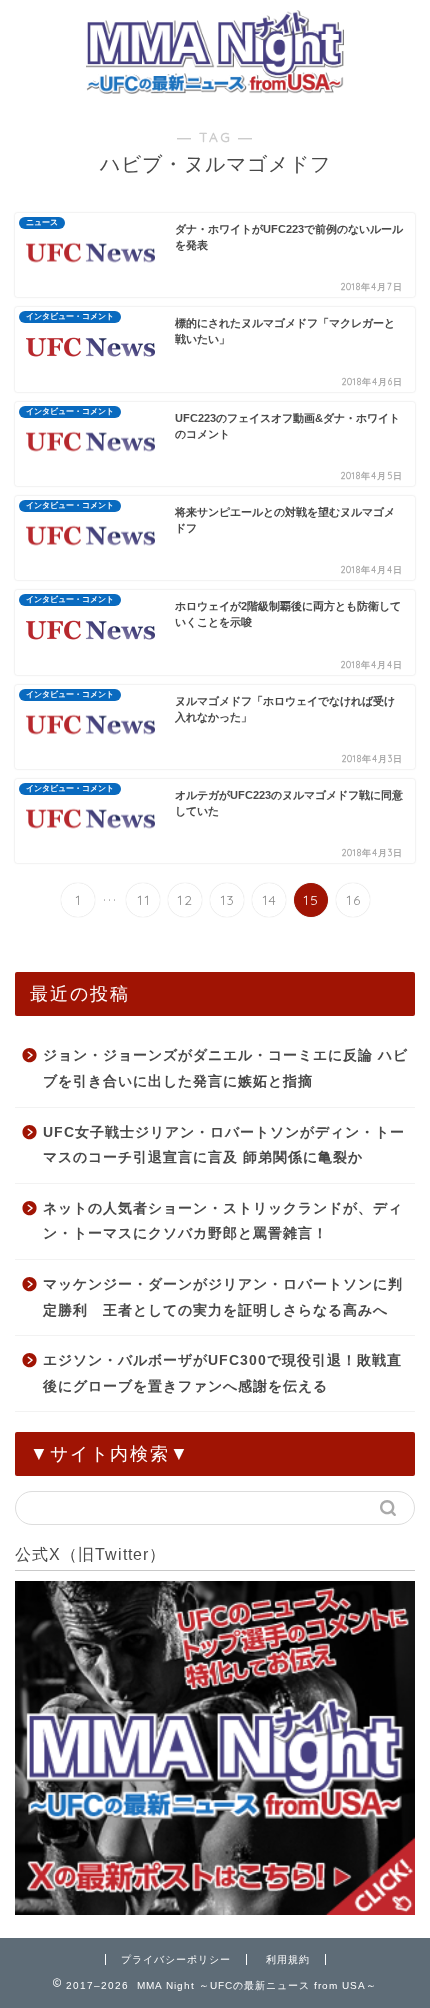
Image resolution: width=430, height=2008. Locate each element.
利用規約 (288, 1959)
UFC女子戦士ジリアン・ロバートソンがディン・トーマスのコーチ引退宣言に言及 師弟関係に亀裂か (224, 1145)
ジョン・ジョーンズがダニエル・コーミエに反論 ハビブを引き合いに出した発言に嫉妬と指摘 (225, 1068)
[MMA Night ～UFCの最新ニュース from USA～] (215, 87)
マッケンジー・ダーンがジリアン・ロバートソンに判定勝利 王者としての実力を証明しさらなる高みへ (223, 1297)
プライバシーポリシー (176, 1959)
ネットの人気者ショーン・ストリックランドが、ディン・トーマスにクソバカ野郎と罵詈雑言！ (223, 1221)
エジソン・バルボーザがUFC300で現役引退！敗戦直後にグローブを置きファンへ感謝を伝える (222, 1373)
